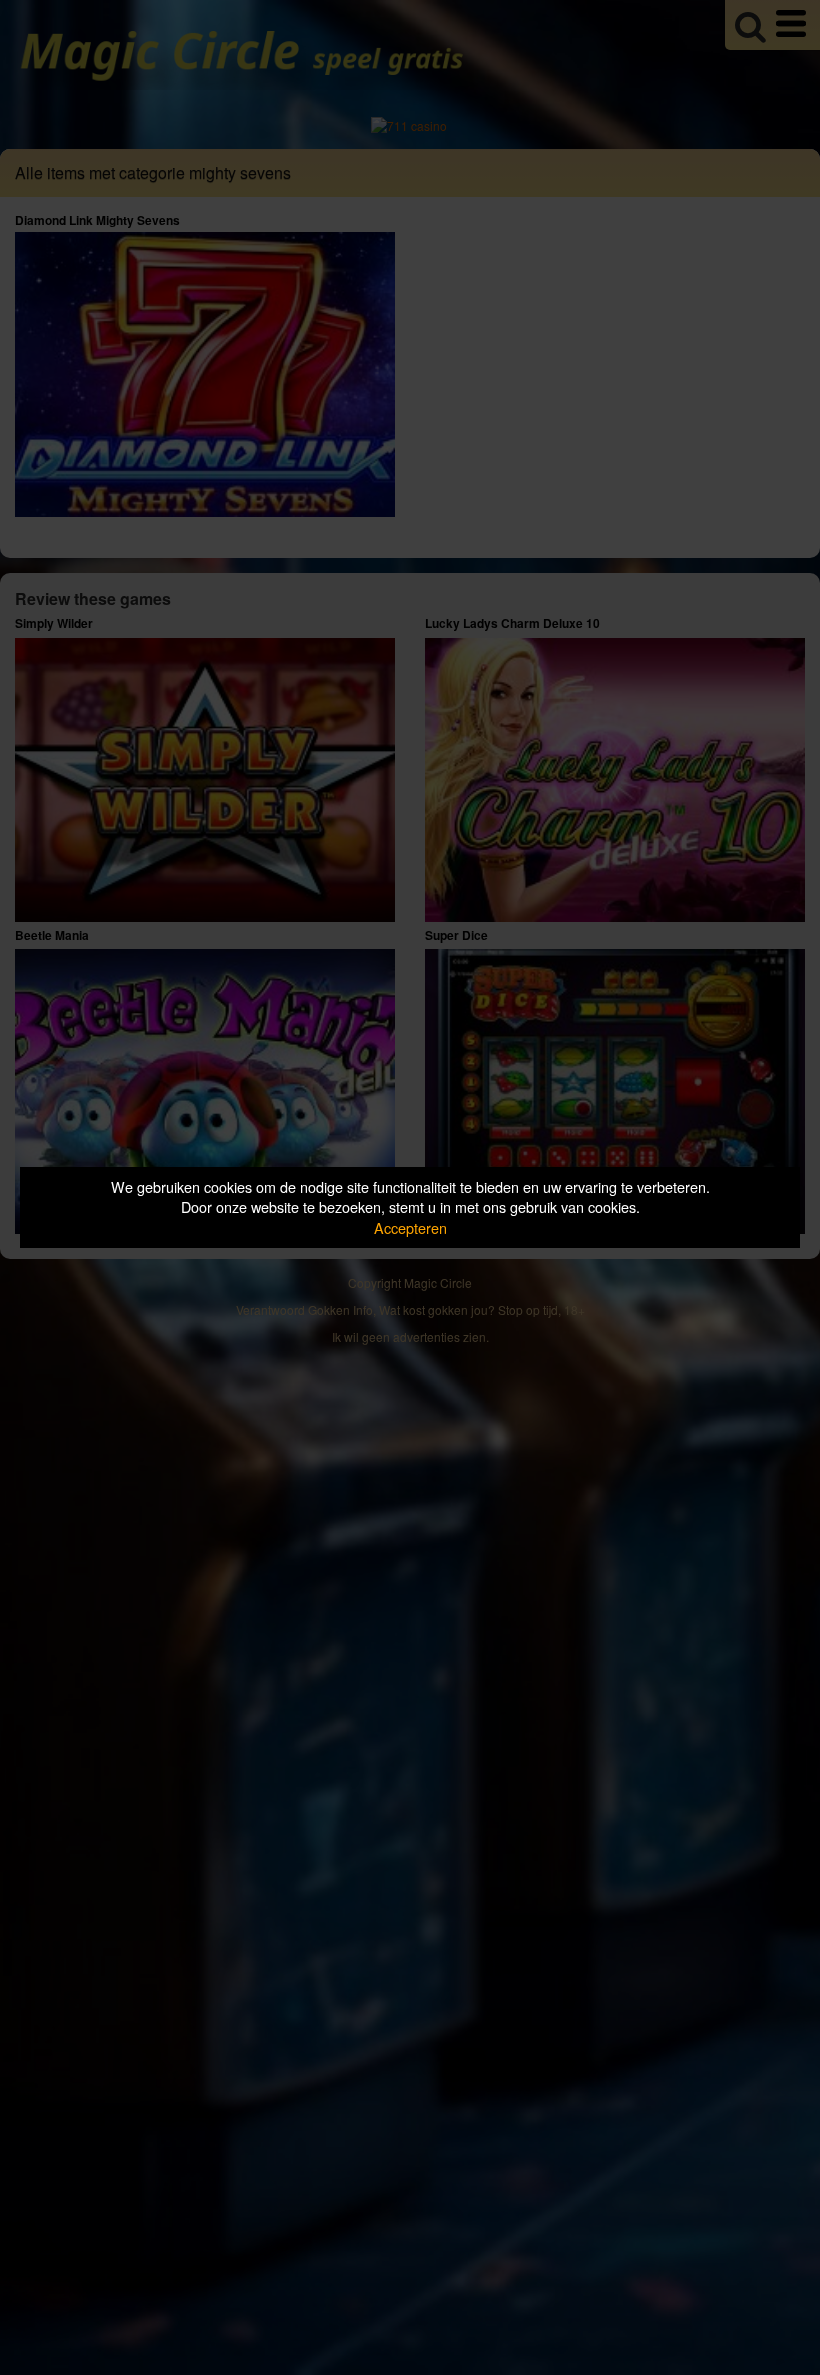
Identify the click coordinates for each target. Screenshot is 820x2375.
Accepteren (410, 1227)
